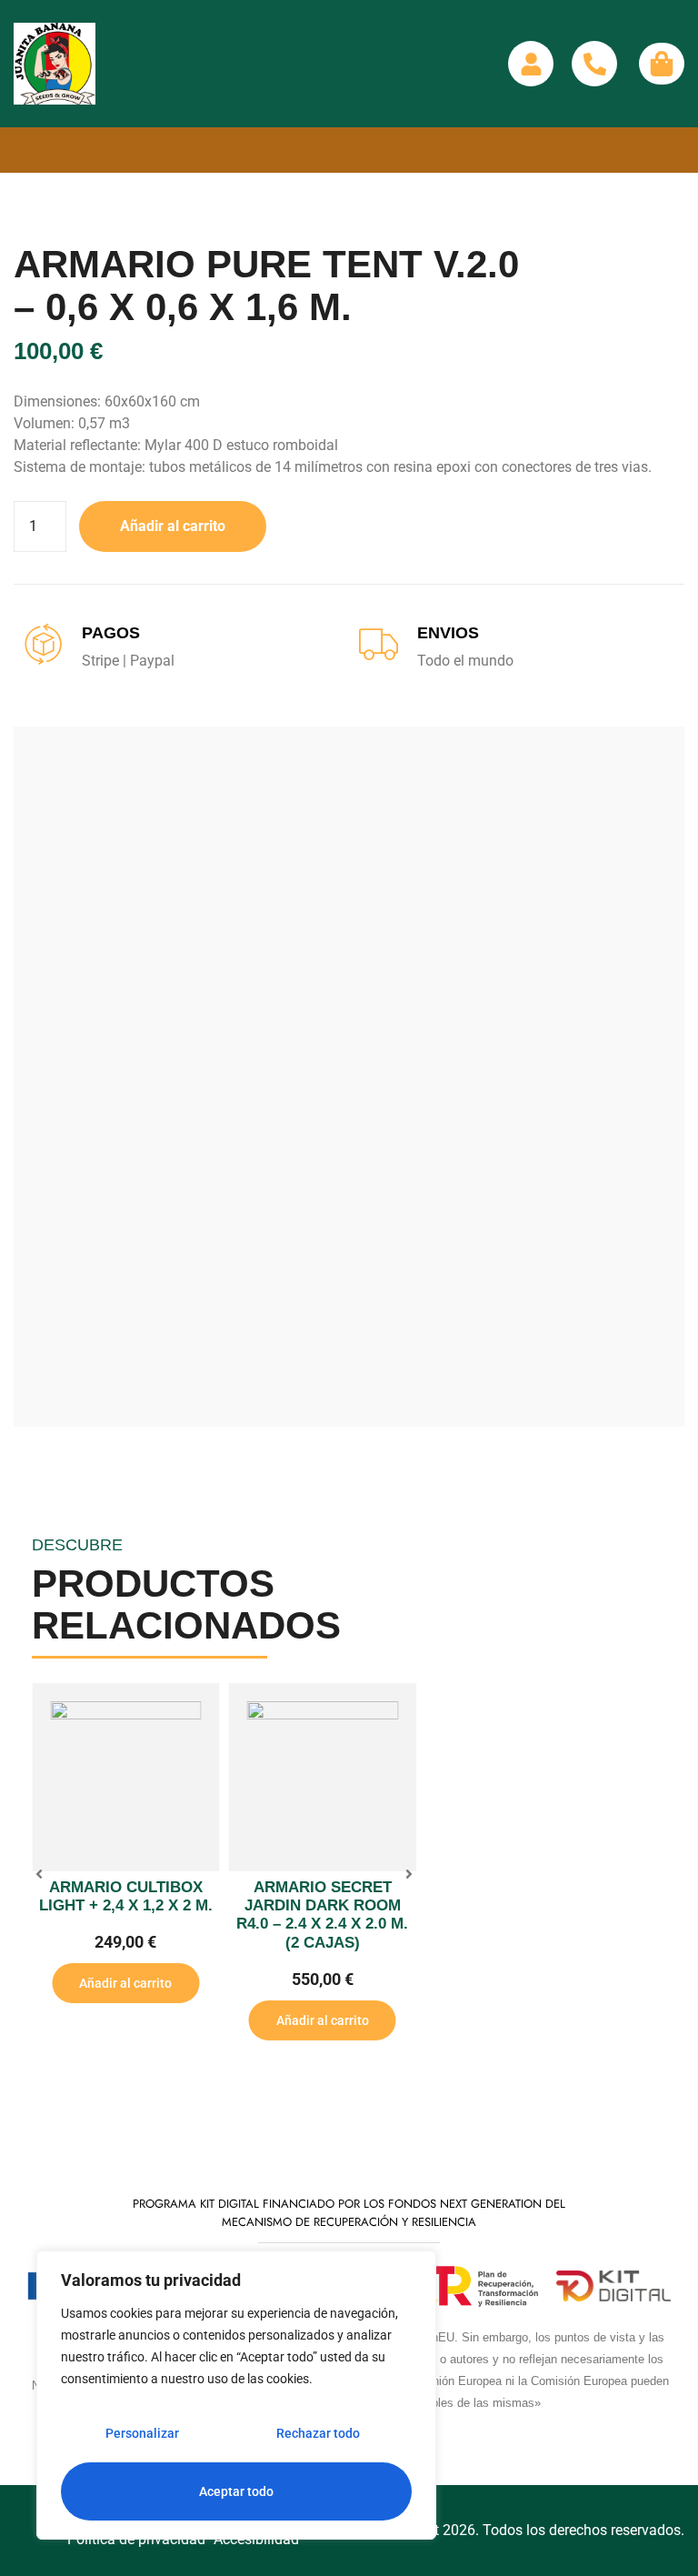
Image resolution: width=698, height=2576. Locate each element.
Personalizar (142, 2433)
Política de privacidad (136, 2539)
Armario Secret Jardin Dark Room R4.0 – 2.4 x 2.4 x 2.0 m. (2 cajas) (322, 1915)
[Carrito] (662, 64)
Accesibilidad (256, 2539)
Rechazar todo (318, 2433)
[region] (236, 2395)
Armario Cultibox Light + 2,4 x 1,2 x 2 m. (126, 1896)
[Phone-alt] (594, 64)
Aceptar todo (236, 2491)
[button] (39, 1874)
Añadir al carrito (173, 526)
